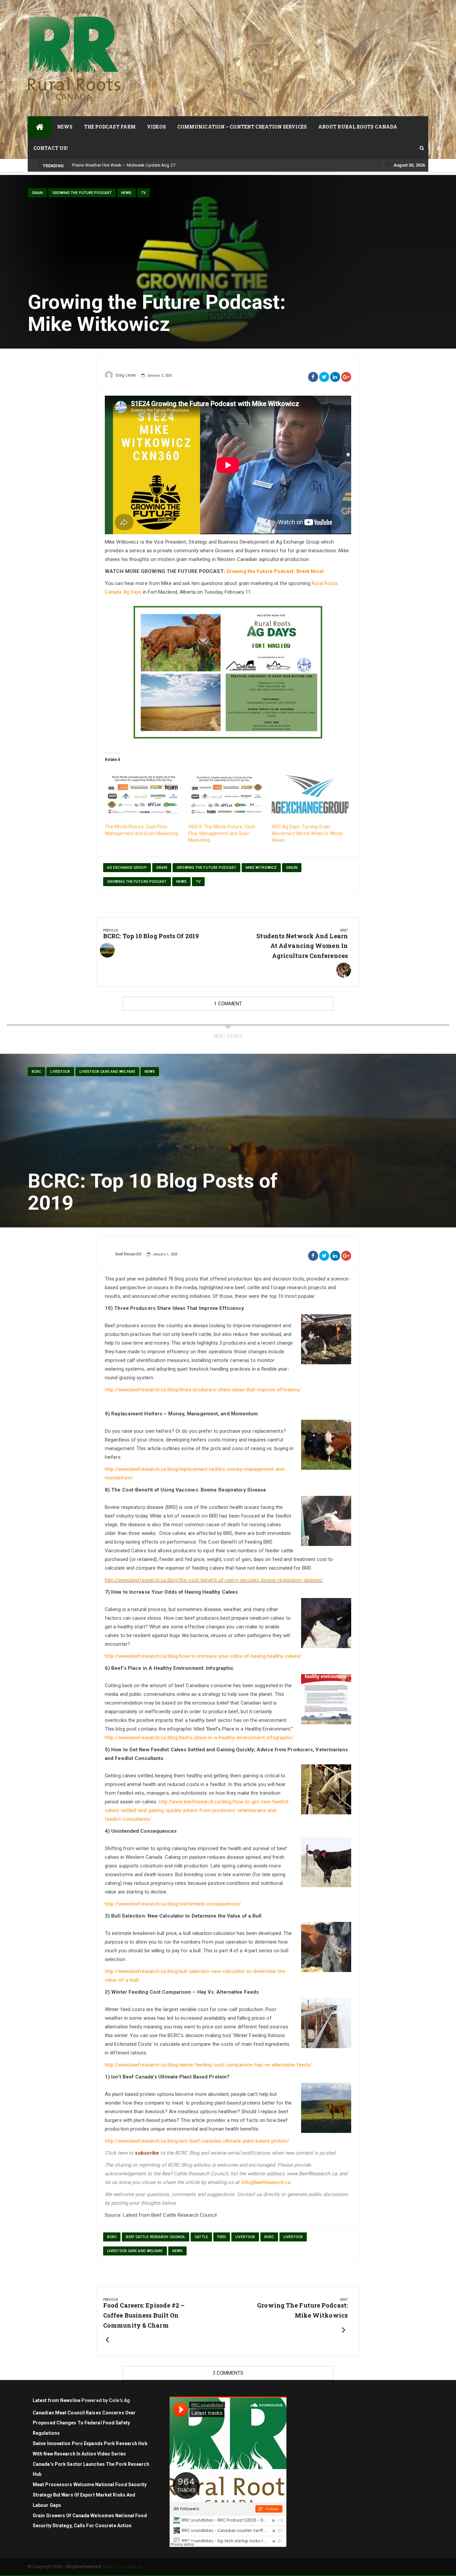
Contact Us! (51, 148)
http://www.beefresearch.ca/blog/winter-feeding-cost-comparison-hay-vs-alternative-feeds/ (208, 2065)
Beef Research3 (129, 1254)
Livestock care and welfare (107, 1072)
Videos (156, 127)
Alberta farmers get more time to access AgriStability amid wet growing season (150, 165)
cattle (201, 2237)
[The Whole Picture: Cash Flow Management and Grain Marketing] (143, 795)
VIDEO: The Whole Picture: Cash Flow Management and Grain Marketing (222, 833)
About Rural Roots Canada (358, 127)
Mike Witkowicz (261, 868)
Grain (37, 193)
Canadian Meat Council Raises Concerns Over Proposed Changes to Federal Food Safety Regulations (84, 2423)
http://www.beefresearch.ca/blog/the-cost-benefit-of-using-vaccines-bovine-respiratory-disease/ (214, 1580)
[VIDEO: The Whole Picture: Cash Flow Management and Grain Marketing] (227, 795)
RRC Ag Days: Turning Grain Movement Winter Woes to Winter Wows (307, 833)
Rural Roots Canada (123, 2566)
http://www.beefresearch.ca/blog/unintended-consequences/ (173, 1904)
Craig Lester (126, 375)
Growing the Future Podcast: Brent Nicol (275, 571)
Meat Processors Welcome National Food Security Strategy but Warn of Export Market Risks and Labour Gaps (90, 2495)
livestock (60, 1072)
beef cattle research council (156, 2237)
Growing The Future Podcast (206, 868)
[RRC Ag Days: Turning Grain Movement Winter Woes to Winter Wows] (310, 795)
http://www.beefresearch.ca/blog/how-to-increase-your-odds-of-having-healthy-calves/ (203, 1656)
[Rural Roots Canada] (40, 127)
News (65, 127)
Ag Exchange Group (127, 868)
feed (222, 2237)
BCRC (36, 1072)
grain (162, 868)
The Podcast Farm (110, 127)
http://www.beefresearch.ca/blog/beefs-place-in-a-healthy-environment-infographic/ (199, 1738)
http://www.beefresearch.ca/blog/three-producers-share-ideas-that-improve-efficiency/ (203, 1390)
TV (144, 193)
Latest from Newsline (57, 2400)
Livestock (245, 2237)
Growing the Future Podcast (82, 193)
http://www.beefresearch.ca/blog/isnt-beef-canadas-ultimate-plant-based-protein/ (197, 2141)
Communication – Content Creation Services (242, 127)
